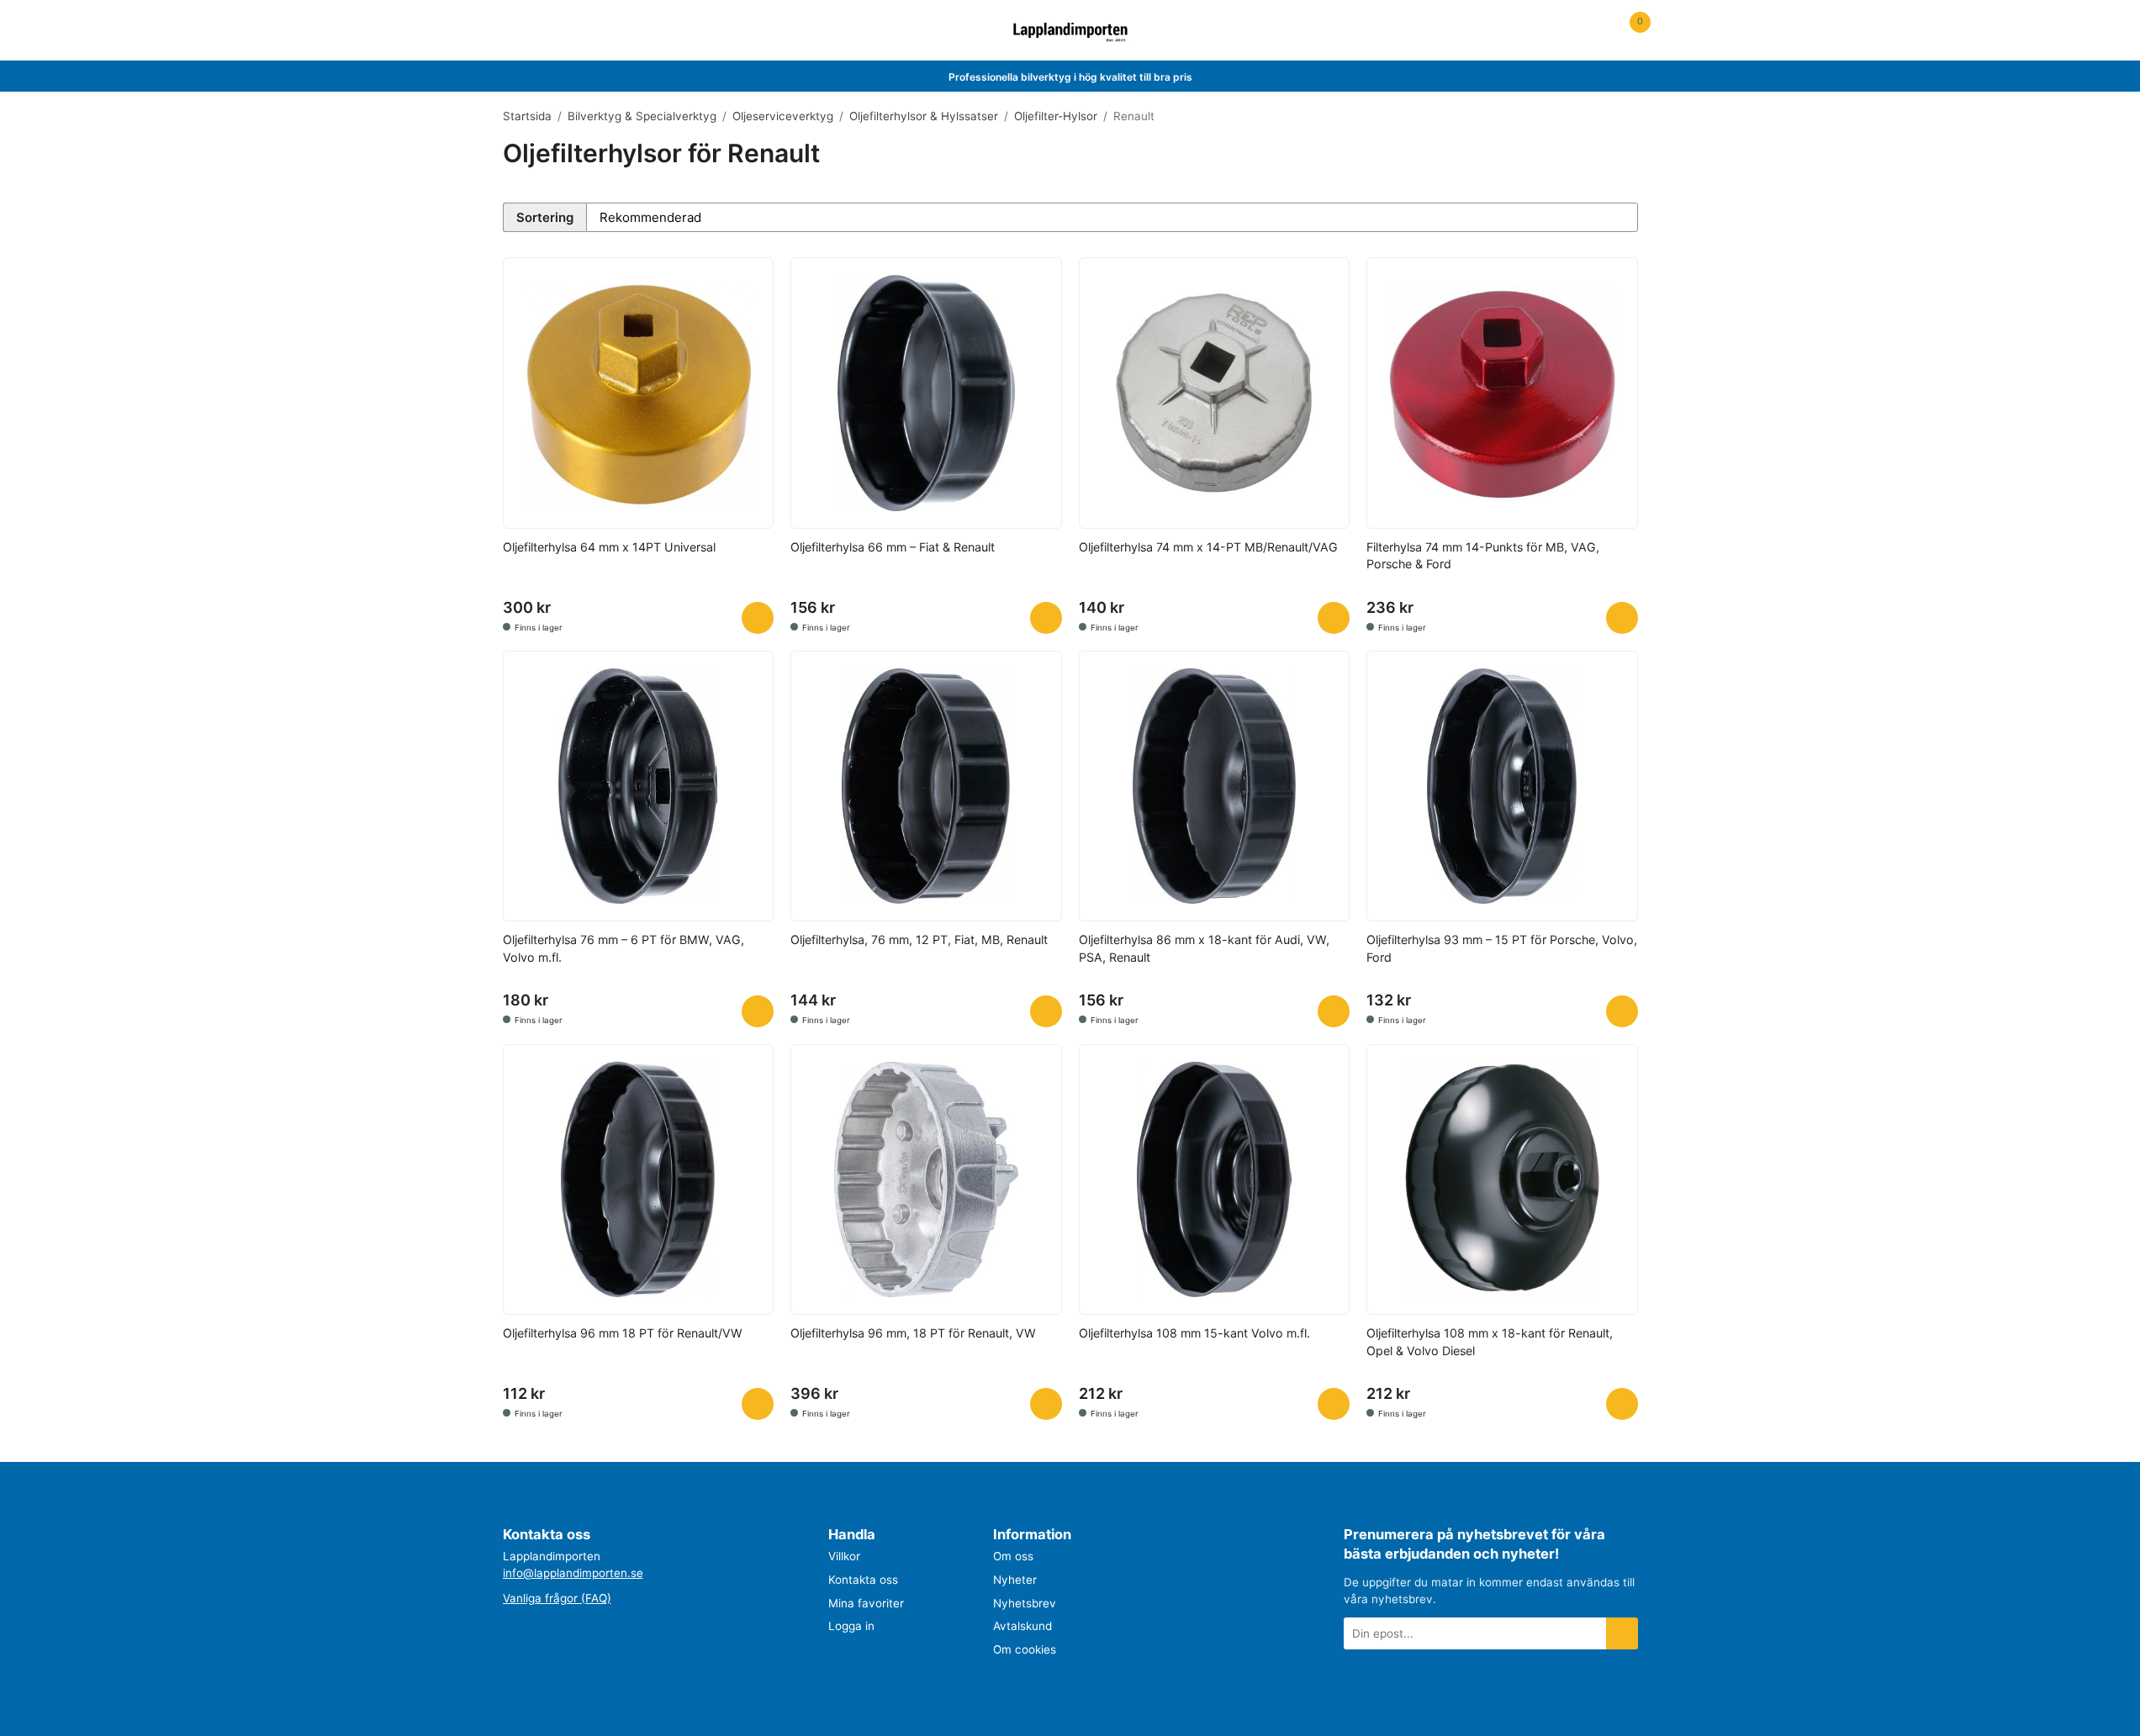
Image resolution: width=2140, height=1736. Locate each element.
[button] (758, 618)
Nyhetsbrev (1025, 1603)
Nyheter (1015, 1580)
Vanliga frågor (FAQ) (557, 1598)
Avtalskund (1022, 1626)
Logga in (851, 1626)
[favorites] (1594, 31)
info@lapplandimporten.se (573, 1573)
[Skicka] (1622, 1633)
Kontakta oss (863, 1580)
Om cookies (1025, 1649)
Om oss (1013, 1556)
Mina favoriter (866, 1603)
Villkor (844, 1556)
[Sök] (547, 31)
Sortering (545, 217)
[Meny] (513, 31)
